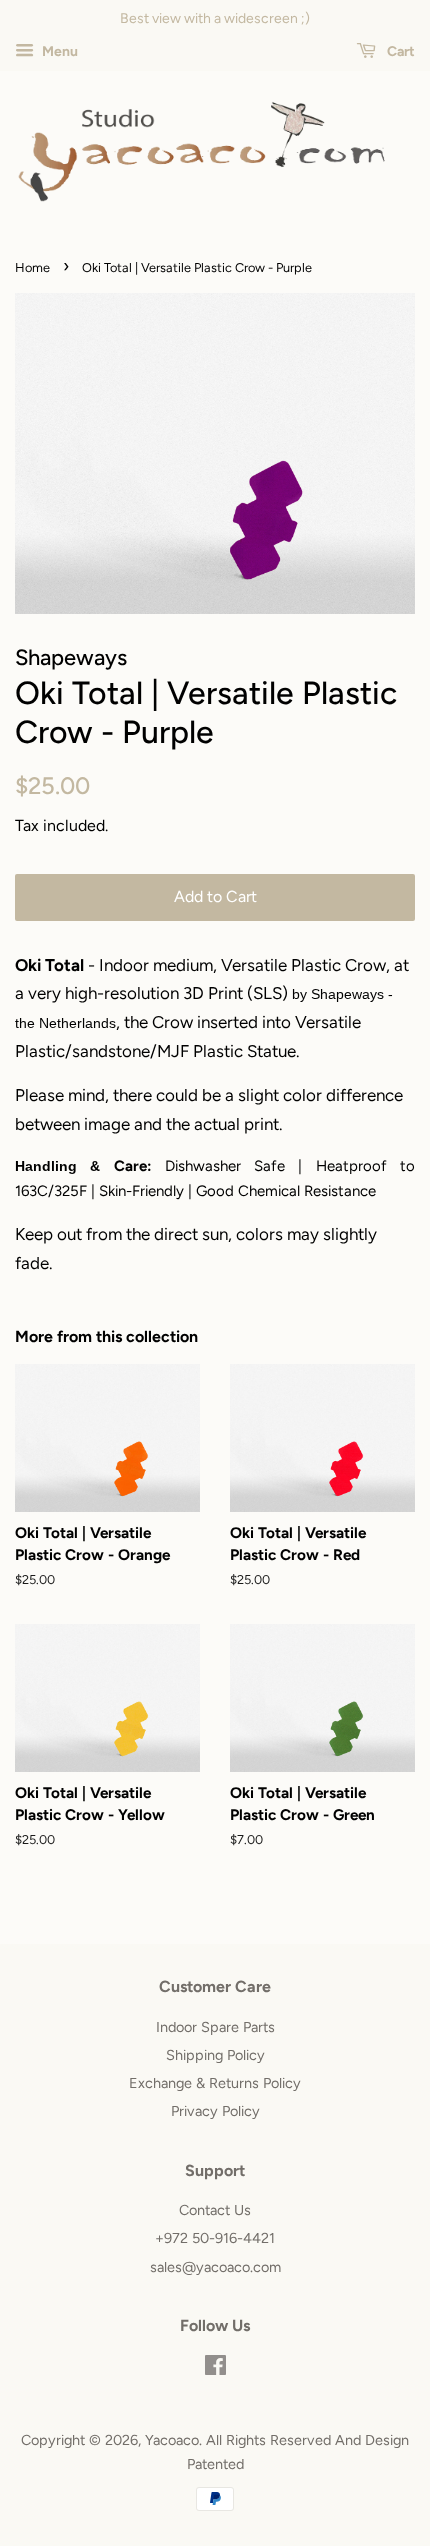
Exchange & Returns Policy (215, 2083)
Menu (58, 51)
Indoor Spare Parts (215, 2027)
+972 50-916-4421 (215, 2238)
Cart (399, 51)
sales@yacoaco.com (215, 2267)
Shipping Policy (215, 2055)
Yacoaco (172, 2440)
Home (32, 267)
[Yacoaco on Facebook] (215, 2369)
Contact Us (215, 2210)
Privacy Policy (215, 2111)
